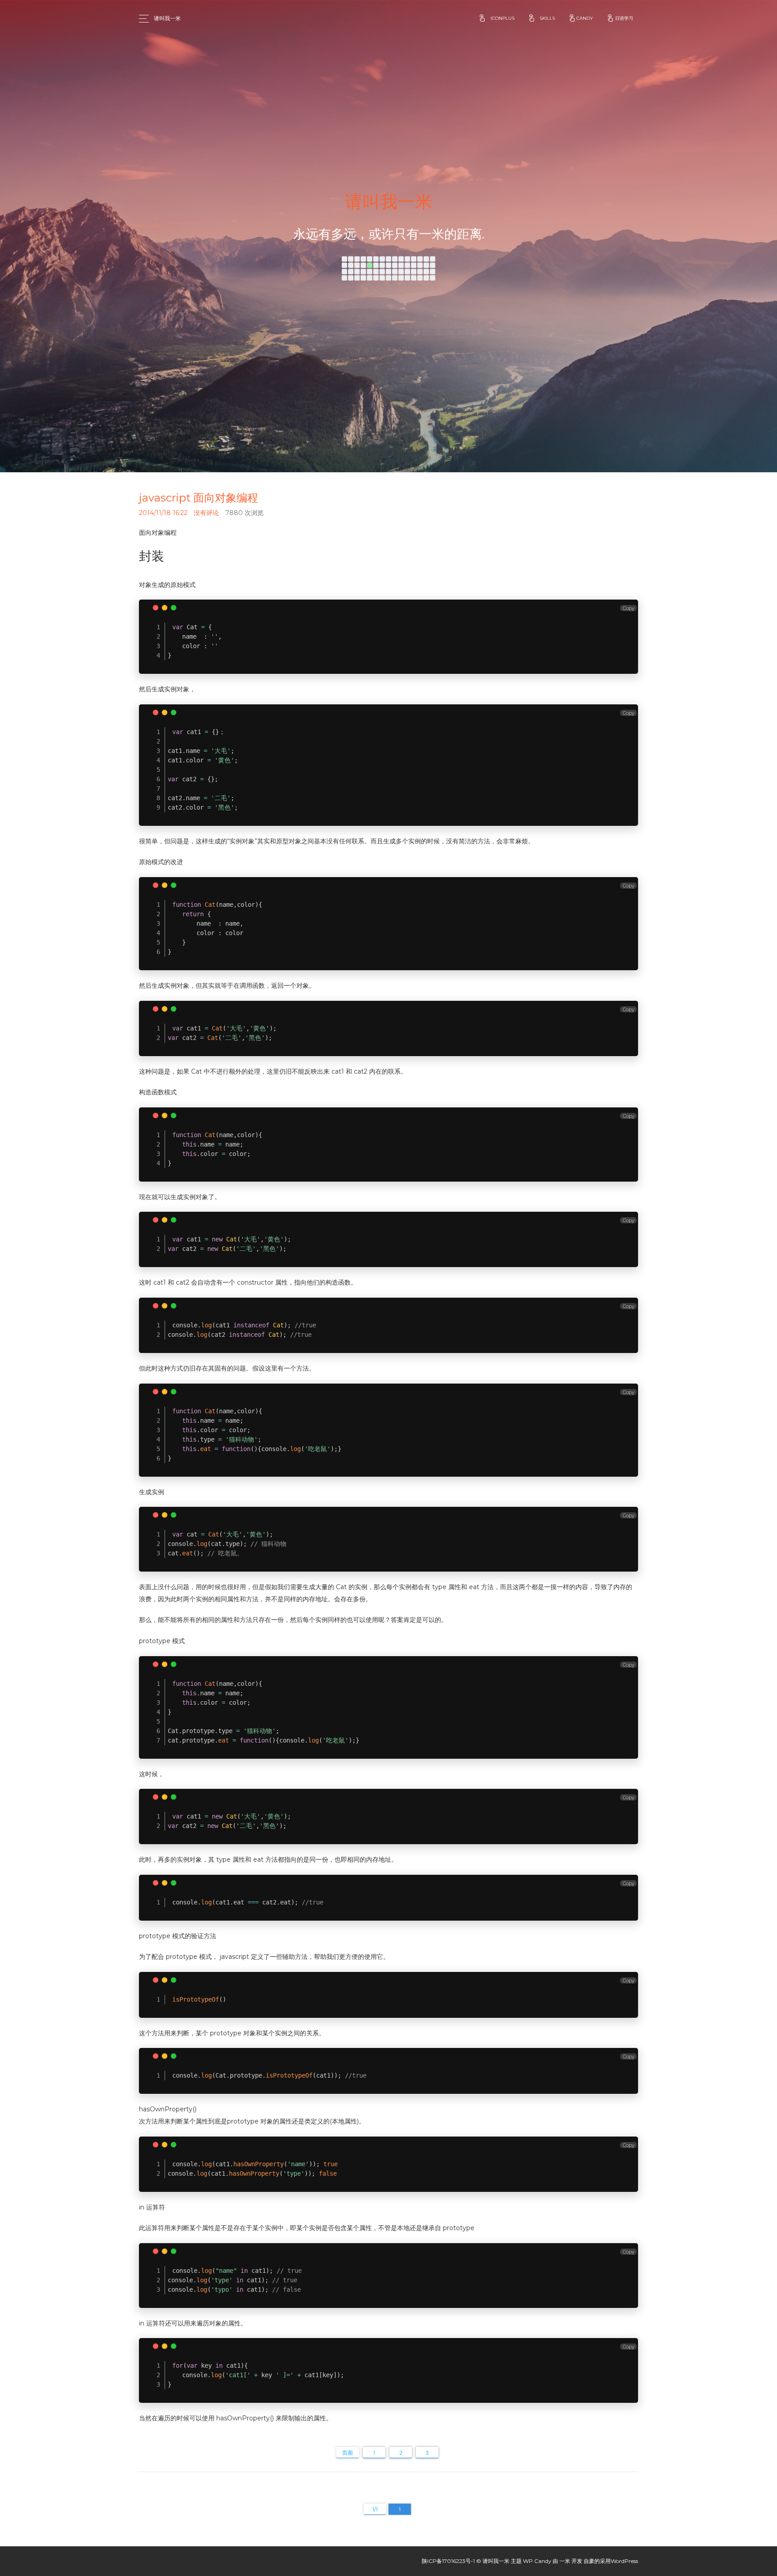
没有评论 (206, 513)
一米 (565, 2561)
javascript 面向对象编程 (199, 498)
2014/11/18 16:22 (163, 513)
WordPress (624, 2561)
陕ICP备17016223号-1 (448, 2561)
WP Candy (537, 2561)
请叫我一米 (167, 18)
